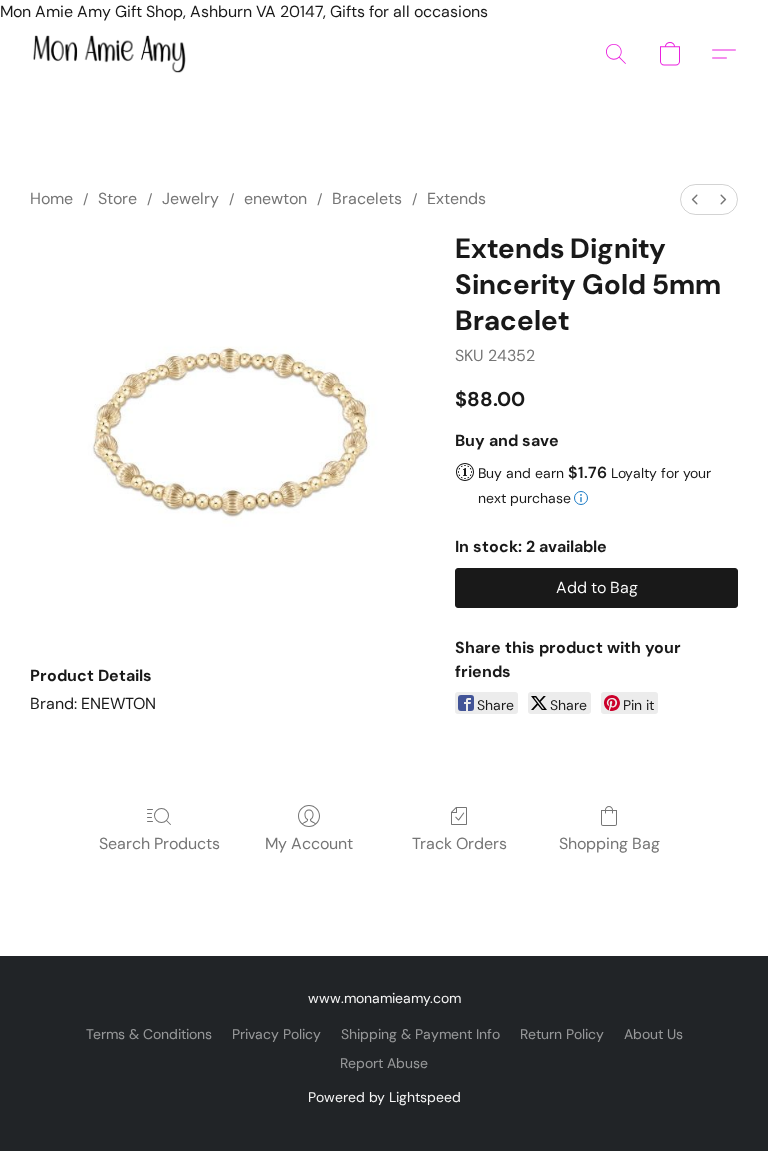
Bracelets (367, 198)
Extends (456, 198)
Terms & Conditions (149, 1034)
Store (117, 198)
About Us (653, 1034)
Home (51, 198)
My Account (309, 843)
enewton (275, 198)
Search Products (159, 843)
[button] (109, 54)
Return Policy (562, 1034)
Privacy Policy (276, 1034)
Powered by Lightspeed (384, 1097)
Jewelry (190, 198)
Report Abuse (384, 1063)
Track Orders (459, 843)
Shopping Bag (609, 843)
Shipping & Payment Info (420, 1034)
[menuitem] (695, 199)
